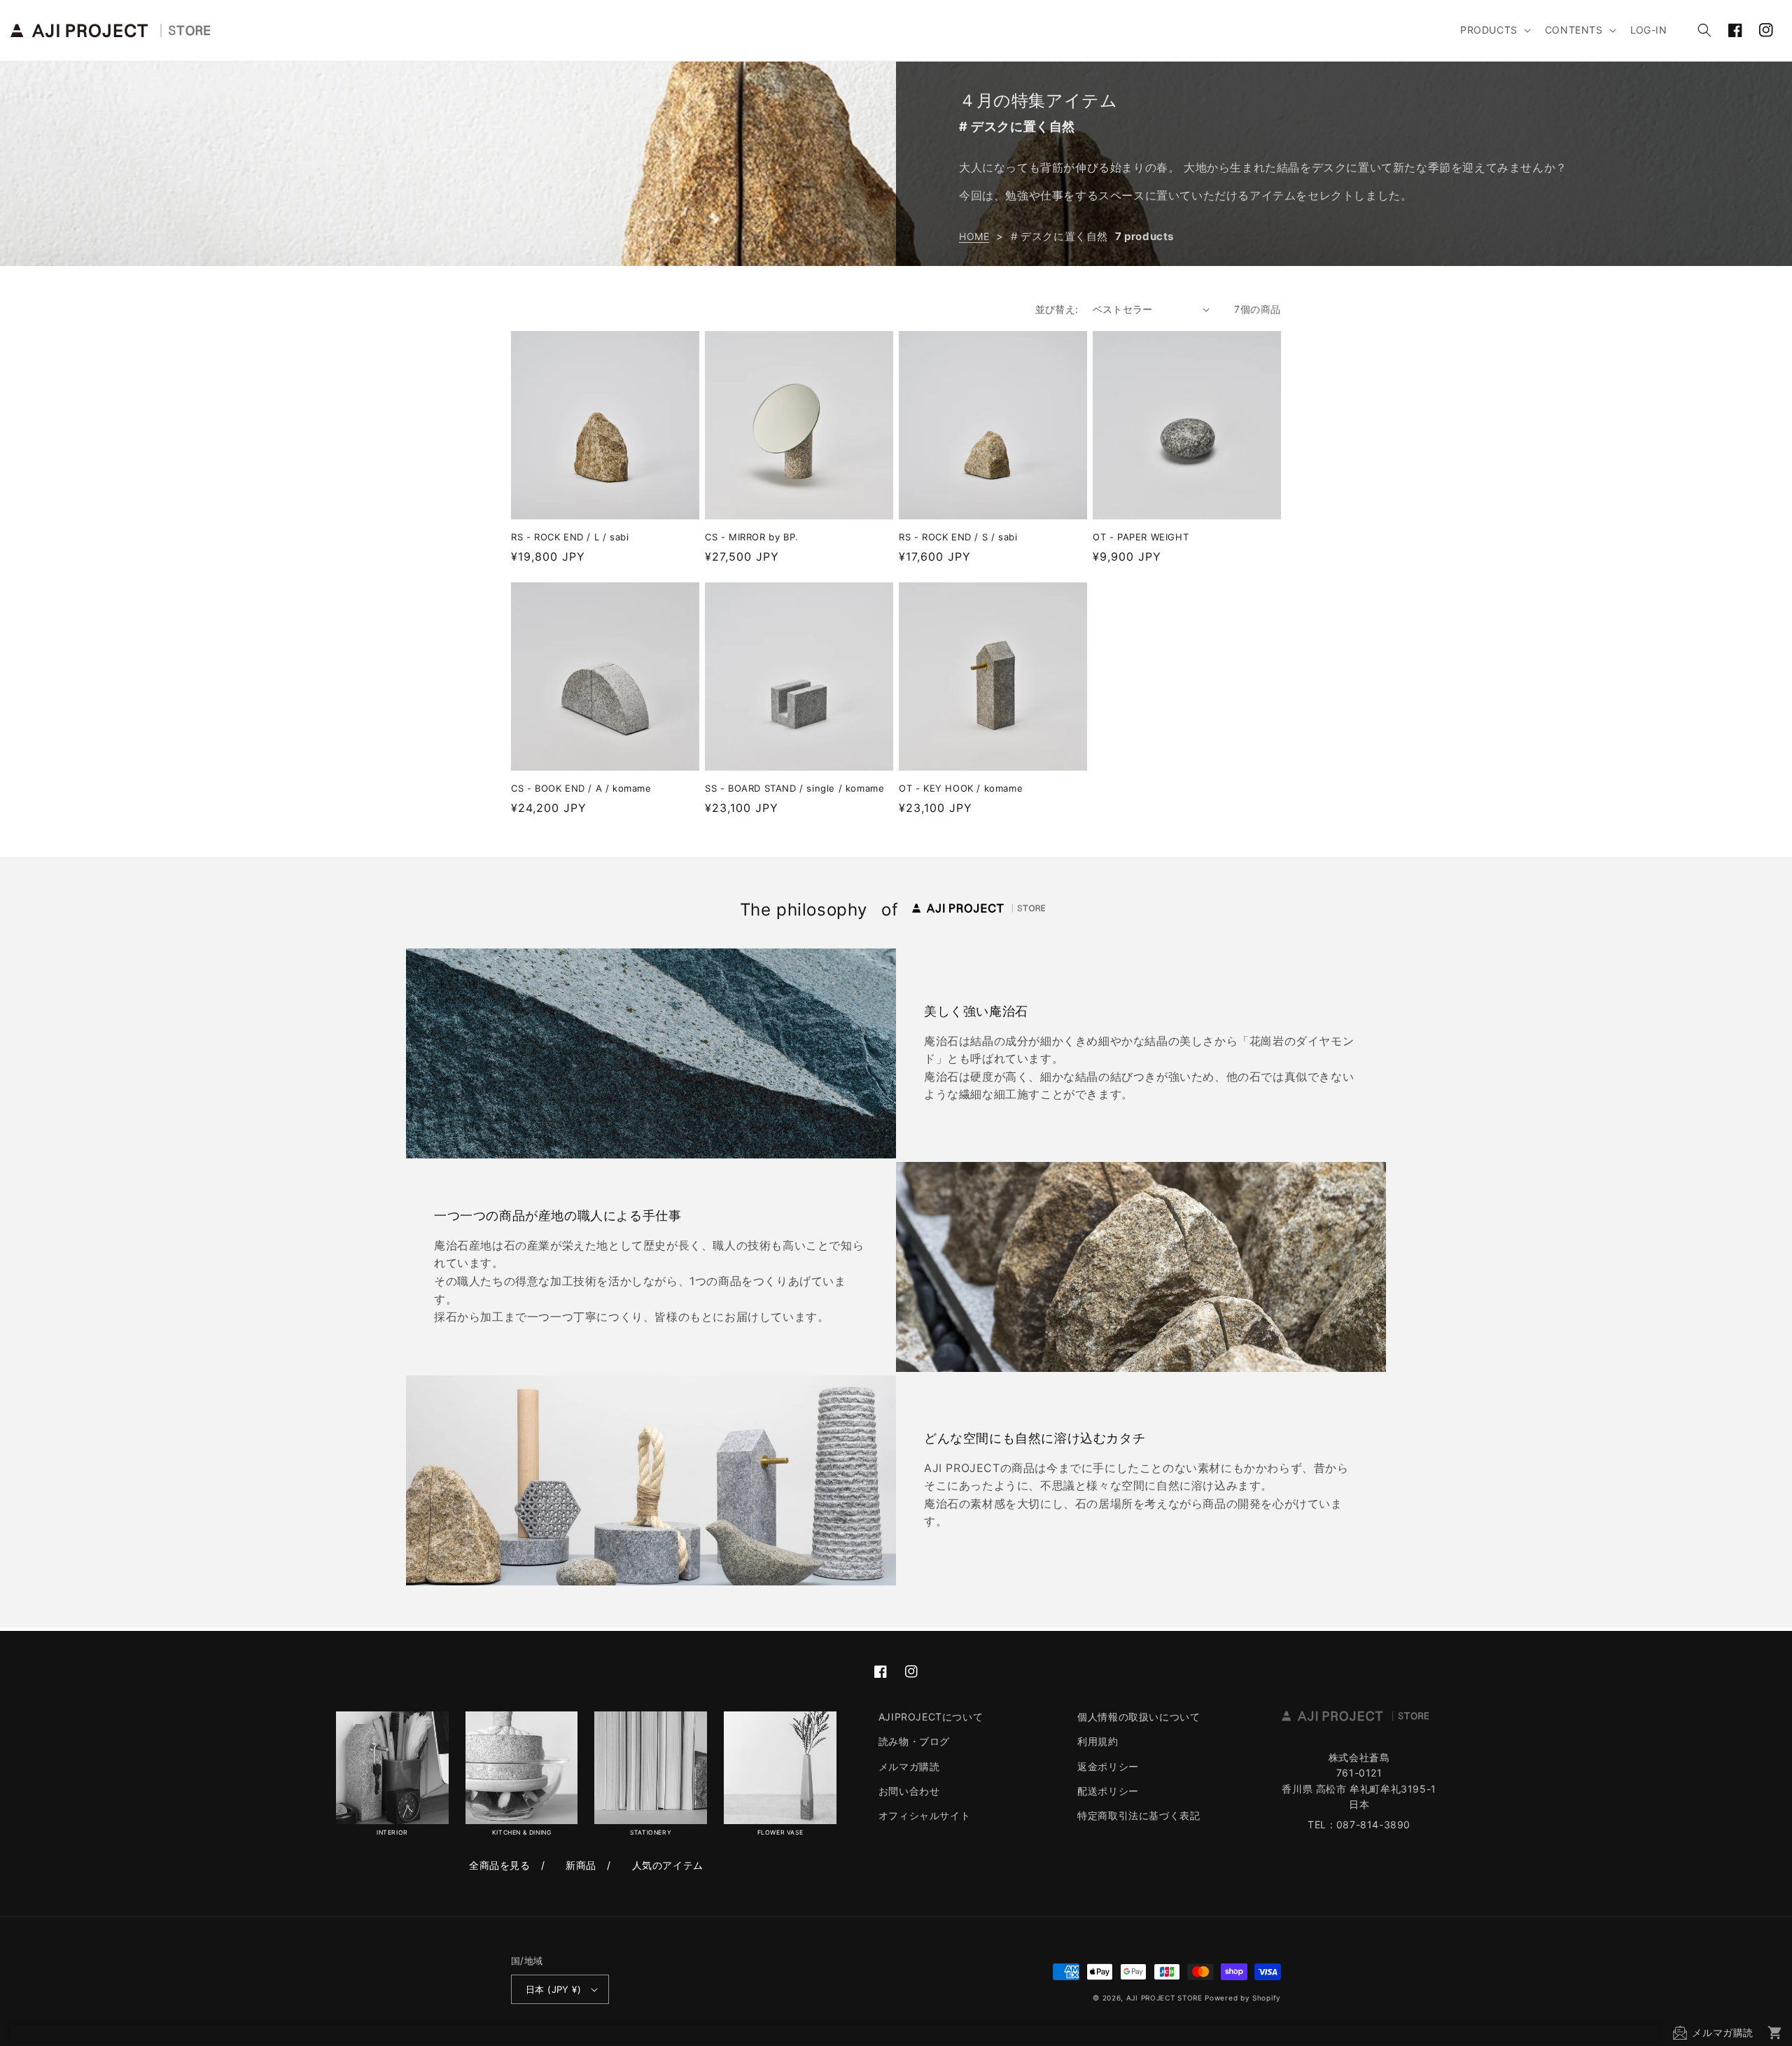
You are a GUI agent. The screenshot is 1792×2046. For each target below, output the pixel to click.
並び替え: (1057, 309)
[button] (1494, 30)
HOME (974, 236)
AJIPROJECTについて (931, 1717)
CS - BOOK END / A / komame (581, 788)
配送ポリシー (1108, 1791)
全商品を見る (500, 1865)
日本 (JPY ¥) (553, 1989)
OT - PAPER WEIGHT (1141, 537)
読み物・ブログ (914, 1741)
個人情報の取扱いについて (1139, 1717)
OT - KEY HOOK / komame (961, 788)
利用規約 (1098, 1741)
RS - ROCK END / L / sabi (570, 537)
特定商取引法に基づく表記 (1139, 1815)
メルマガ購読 (909, 1766)
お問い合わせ (909, 1791)
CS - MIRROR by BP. (752, 537)
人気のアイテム (668, 1865)
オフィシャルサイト (924, 1815)
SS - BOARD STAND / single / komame (794, 788)
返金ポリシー (1108, 1766)
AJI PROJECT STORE (1164, 1998)
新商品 (581, 1865)
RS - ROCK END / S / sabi (958, 537)
